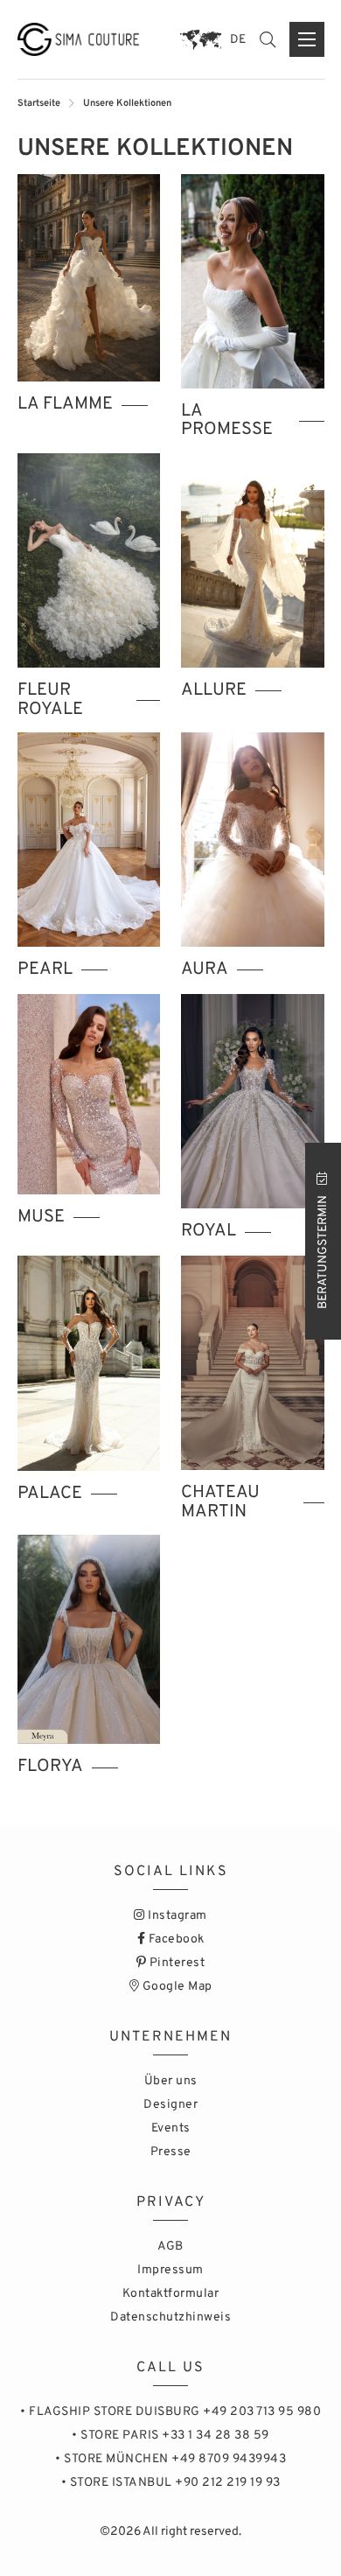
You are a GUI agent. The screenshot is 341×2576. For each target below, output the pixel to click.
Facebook (175, 1939)
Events (171, 2128)
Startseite (39, 103)
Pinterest (175, 1963)
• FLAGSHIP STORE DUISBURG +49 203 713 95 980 (170, 2412)
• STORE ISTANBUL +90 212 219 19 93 (171, 2483)
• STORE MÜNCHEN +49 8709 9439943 (170, 2459)
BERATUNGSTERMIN (323, 1251)
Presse (171, 2152)
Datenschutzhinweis (170, 2317)
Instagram (176, 1916)
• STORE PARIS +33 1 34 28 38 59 (170, 2436)
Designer (170, 2105)
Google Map (176, 1987)
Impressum (170, 2270)
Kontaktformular (171, 2294)
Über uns (171, 2081)
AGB (170, 2247)
